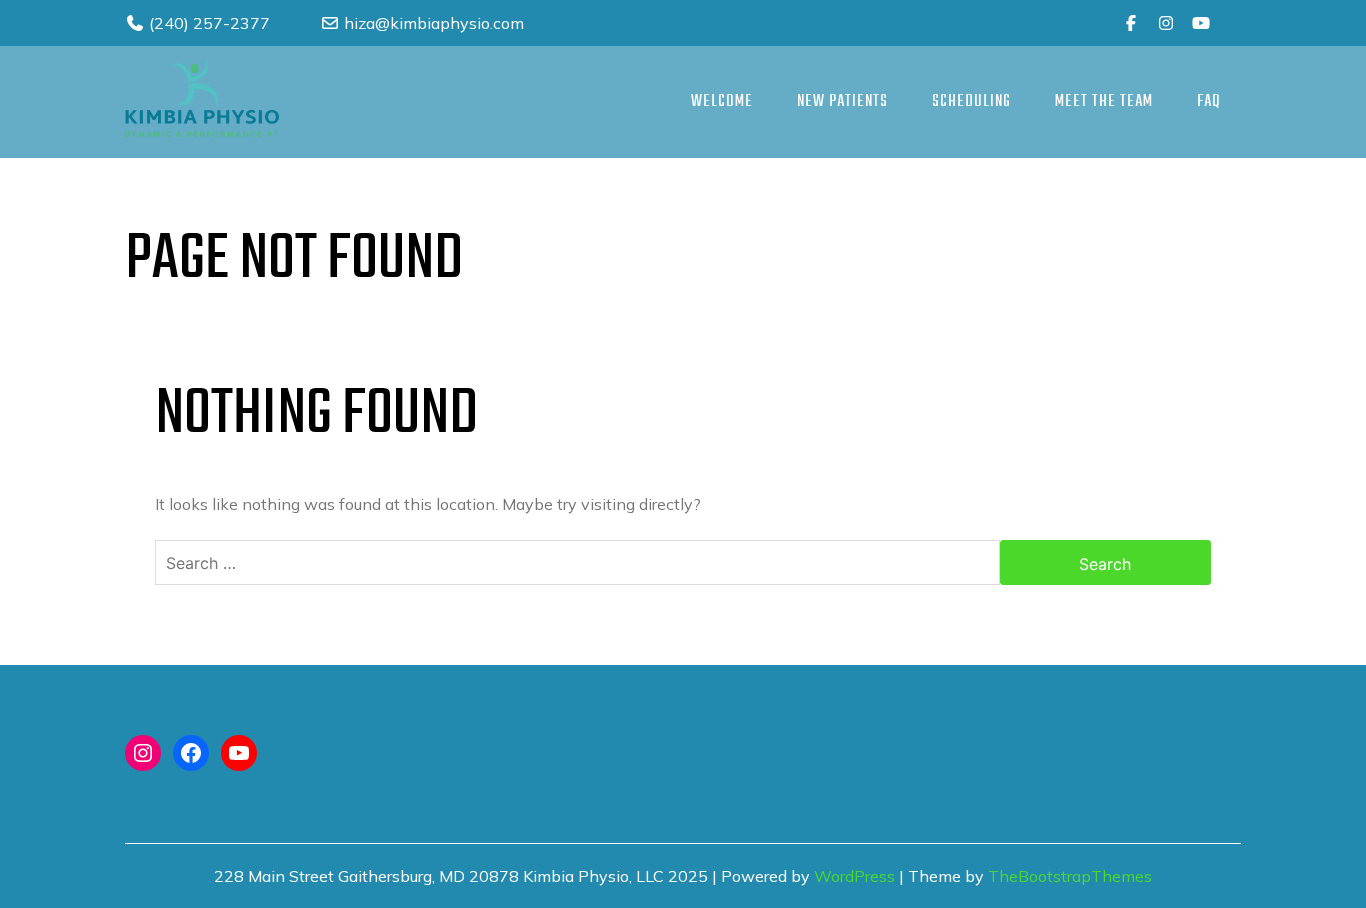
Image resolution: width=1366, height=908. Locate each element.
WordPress (854, 876)
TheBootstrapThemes (1070, 876)
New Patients (842, 102)
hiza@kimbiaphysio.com (432, 23)
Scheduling (971, 102)
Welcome (722, 102)
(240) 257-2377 (207, 23)
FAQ (1209, 102)
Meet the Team (1104, 102)
